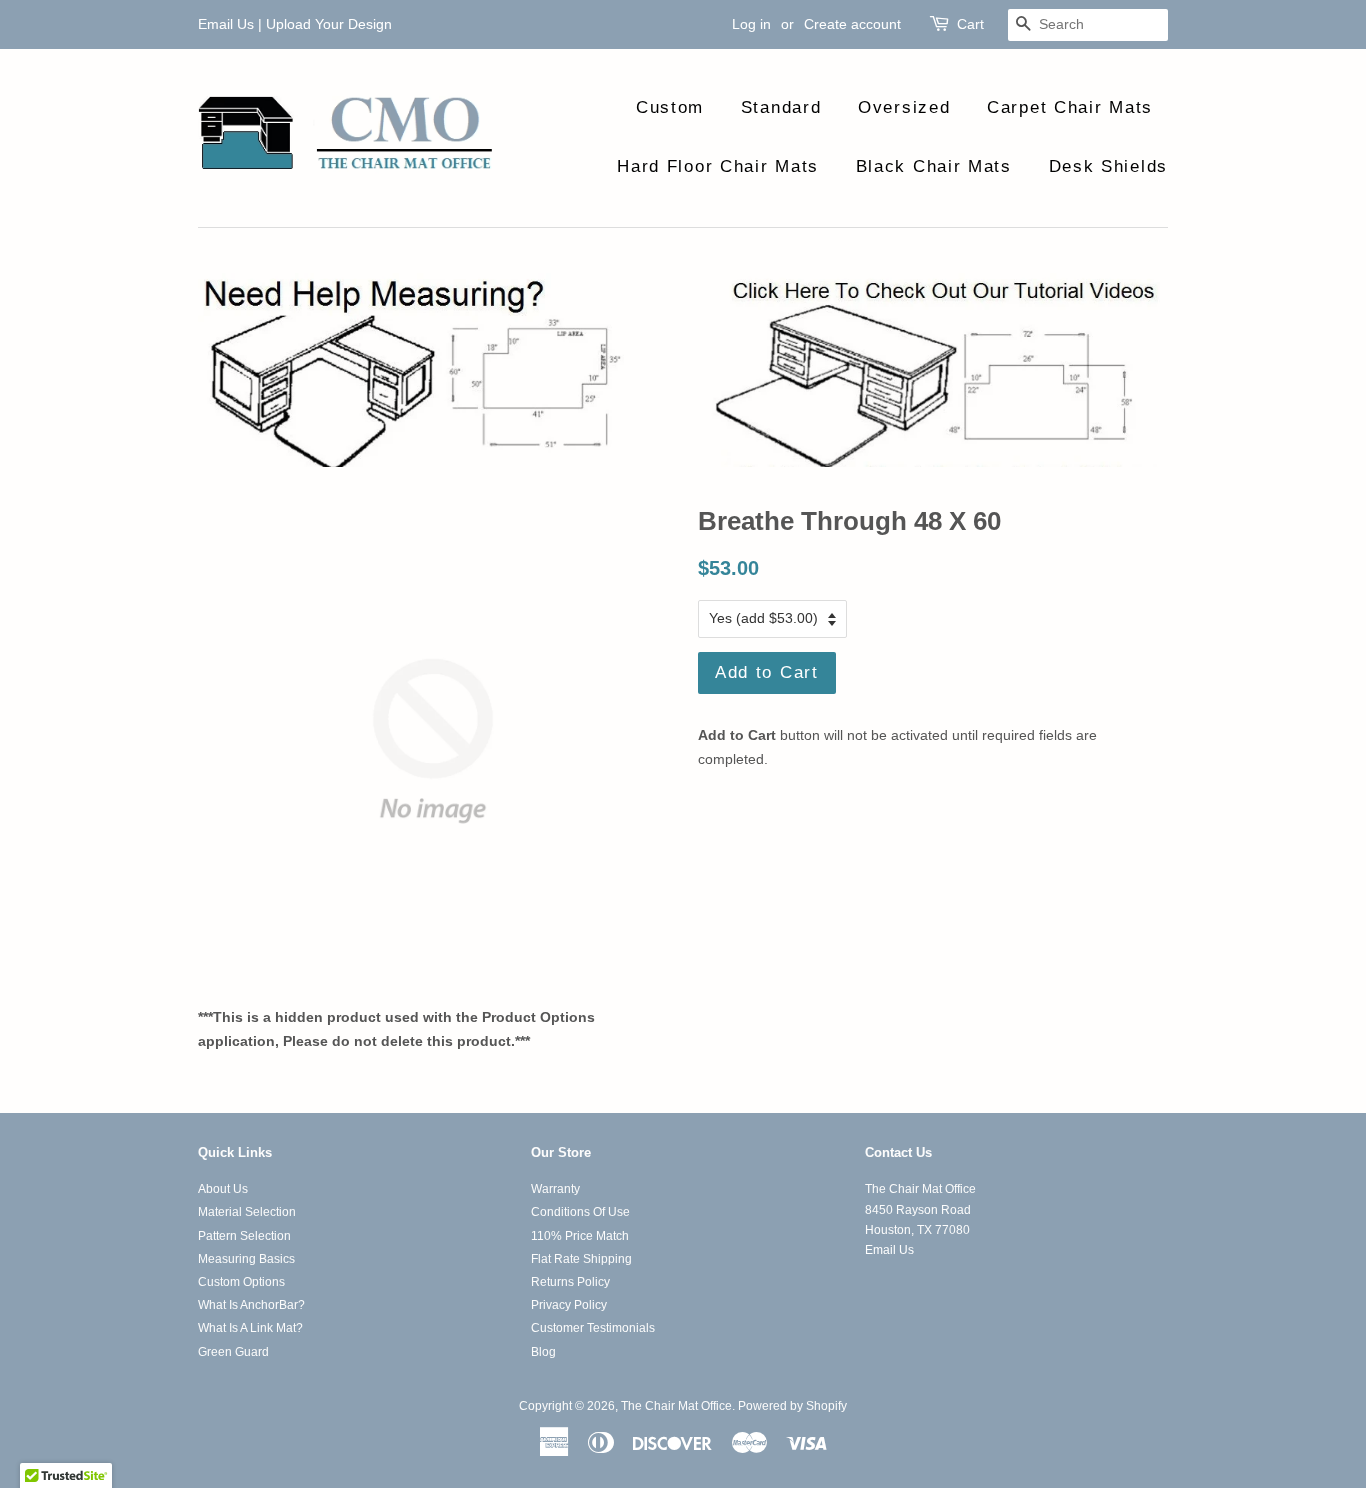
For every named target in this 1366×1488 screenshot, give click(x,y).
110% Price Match (580, 1236)
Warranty (555, 1189)
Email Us (226, 24)
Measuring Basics (246, 1259)
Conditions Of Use (580, 1212)
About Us (223, 1189)
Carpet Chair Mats (1070, 107)
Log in (751, 24)
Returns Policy (570, 1282)
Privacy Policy (569, 1305)
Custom (670, 107)
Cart (970, 24)
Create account (852, 24)
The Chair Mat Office (676, 1406)
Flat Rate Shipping (581, 1259)
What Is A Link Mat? (250, 1328)
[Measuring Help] (683, 370)
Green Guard (233, 1352)
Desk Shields (1108, 166)
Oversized (904, 107)
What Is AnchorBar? (251, 1305)
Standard (781, 107)
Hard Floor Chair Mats (718, 166)
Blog (543, 1352)
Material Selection (247, 1212)
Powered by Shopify (792, 1406)
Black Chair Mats (934, 166)
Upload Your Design (329, 24)
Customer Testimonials (593, 1328)
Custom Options (241, 1282)
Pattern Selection (244, 1236)
